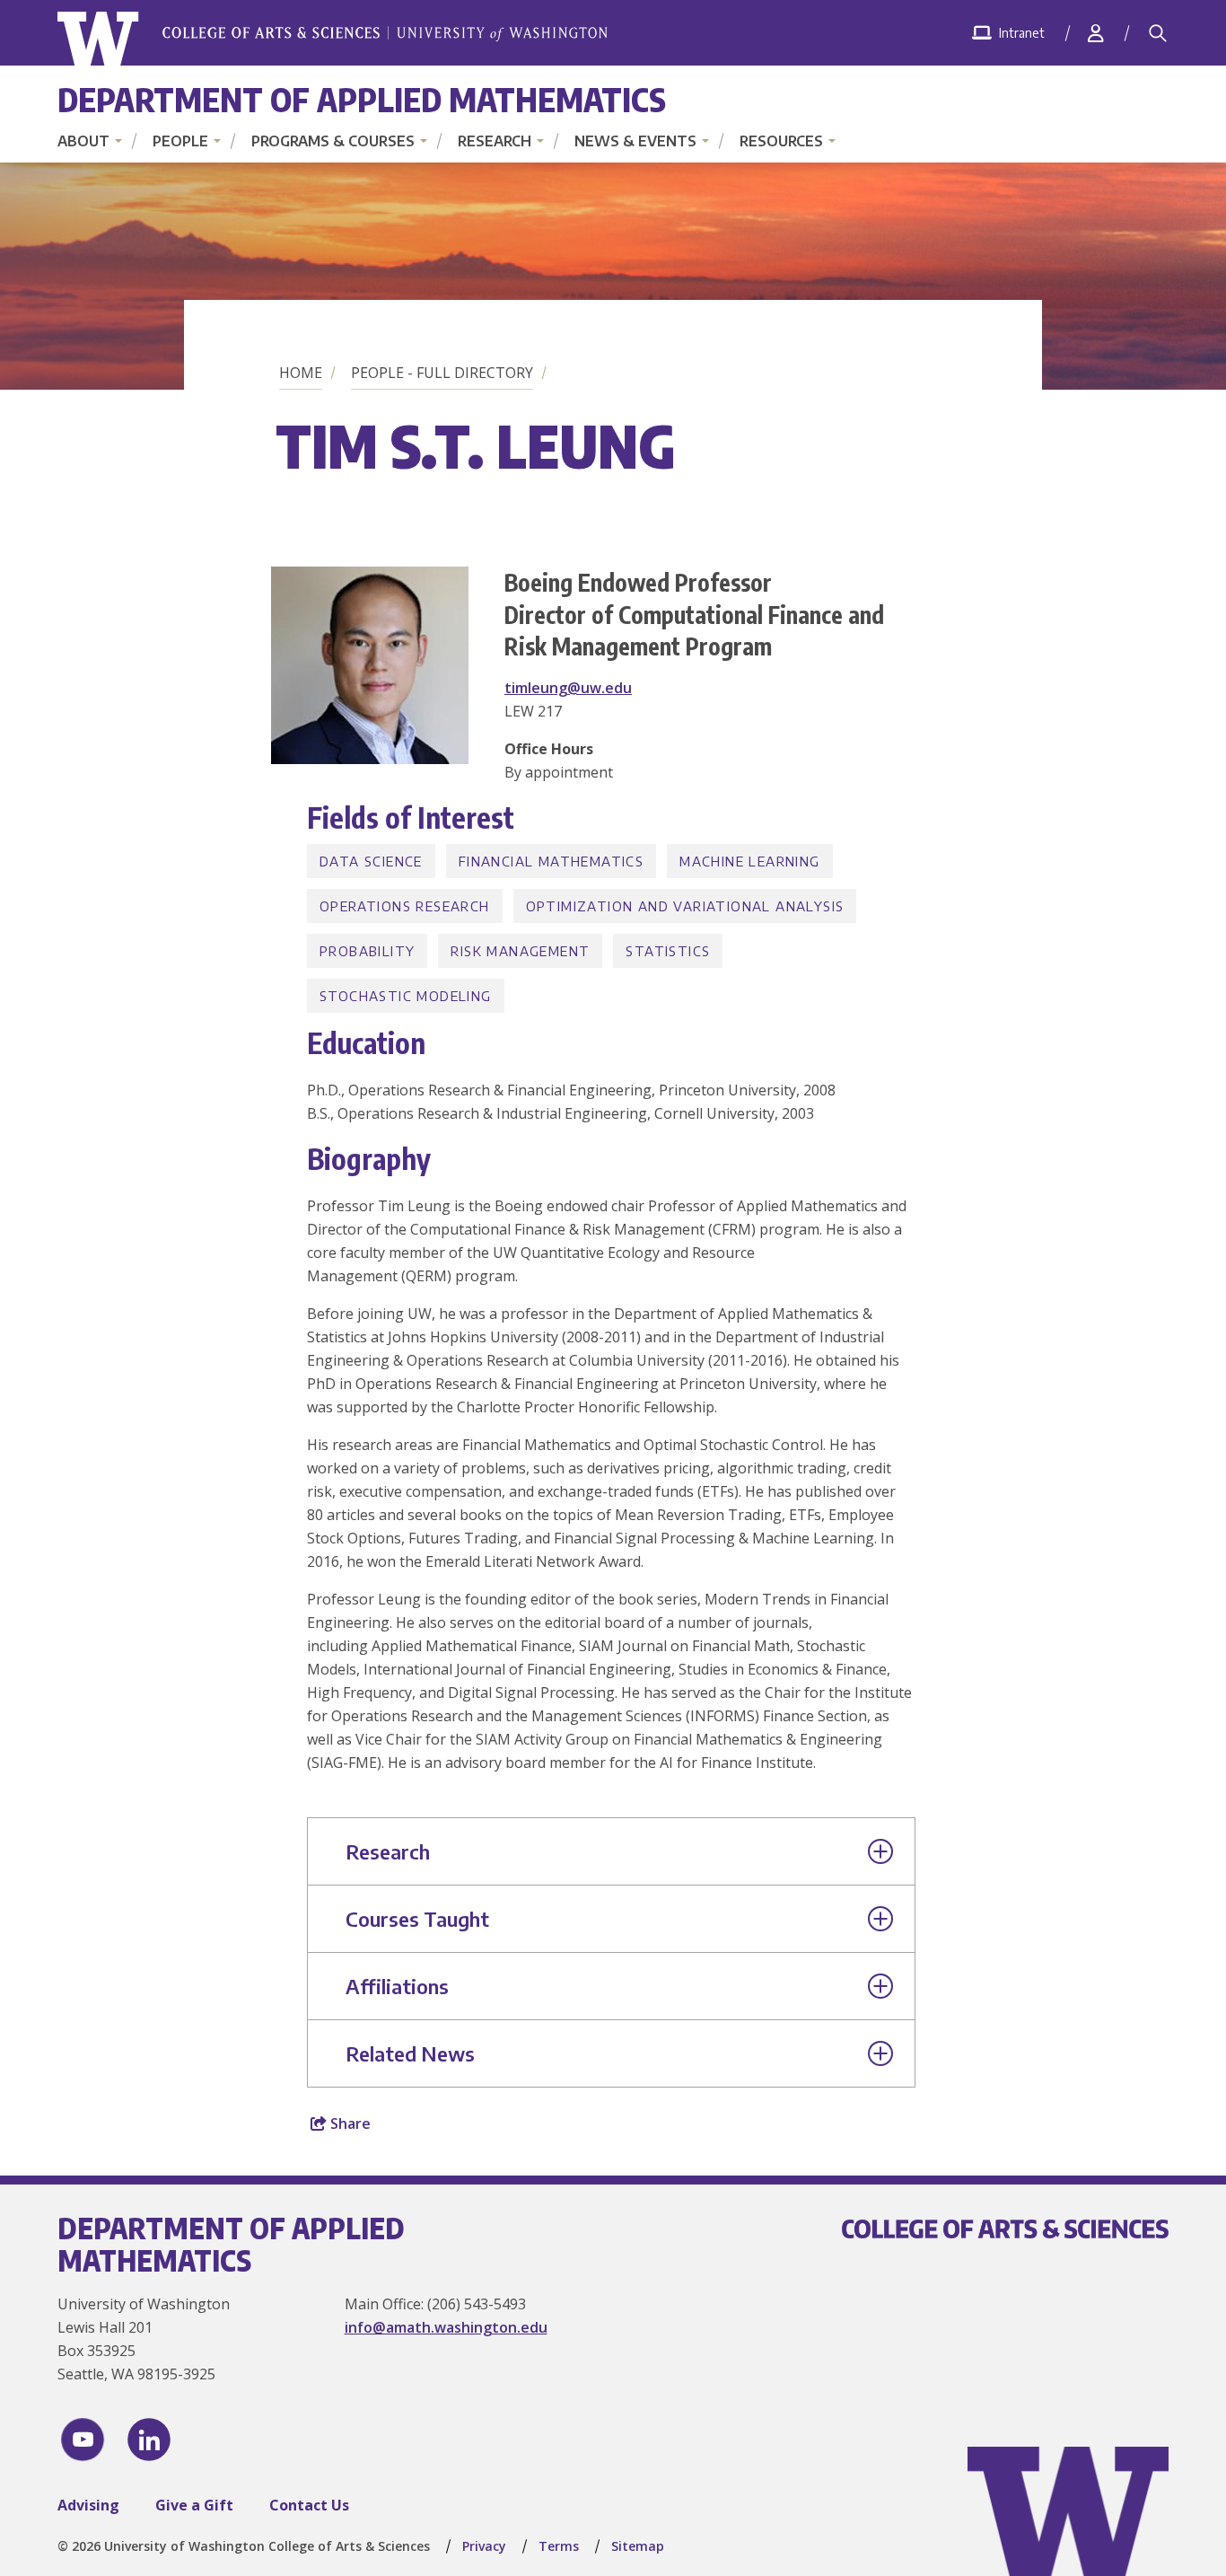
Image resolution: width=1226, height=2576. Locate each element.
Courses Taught (417, 1919)
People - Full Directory (442, 373)
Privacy (484, 2546)
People (180, 141)
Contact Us (309, 2505)
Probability (367, 951)
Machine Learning (749, 861)
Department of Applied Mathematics (362, 99)
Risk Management (520, 951)
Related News (410, 2053)
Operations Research (405, 906)
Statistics (668, 951)
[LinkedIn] (149, 2440)
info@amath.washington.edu (446, 2327)
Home (301, 373)
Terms (559, 2546)
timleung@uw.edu (568, 688)
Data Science (371, 861)
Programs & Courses (333, 141)
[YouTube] (83, 2440)
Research (495, 141)
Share (349, 2123)
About (83, 141)
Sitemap (638, 2546)
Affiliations (397, 1986)
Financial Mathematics (551, 861)
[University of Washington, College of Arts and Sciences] (333, 39)
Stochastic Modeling (406, 996)
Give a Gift (194, 2505)
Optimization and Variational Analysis (685, 906)
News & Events (635, 141)
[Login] (1096, 33)
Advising (88, 2505)
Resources (781, 141)
